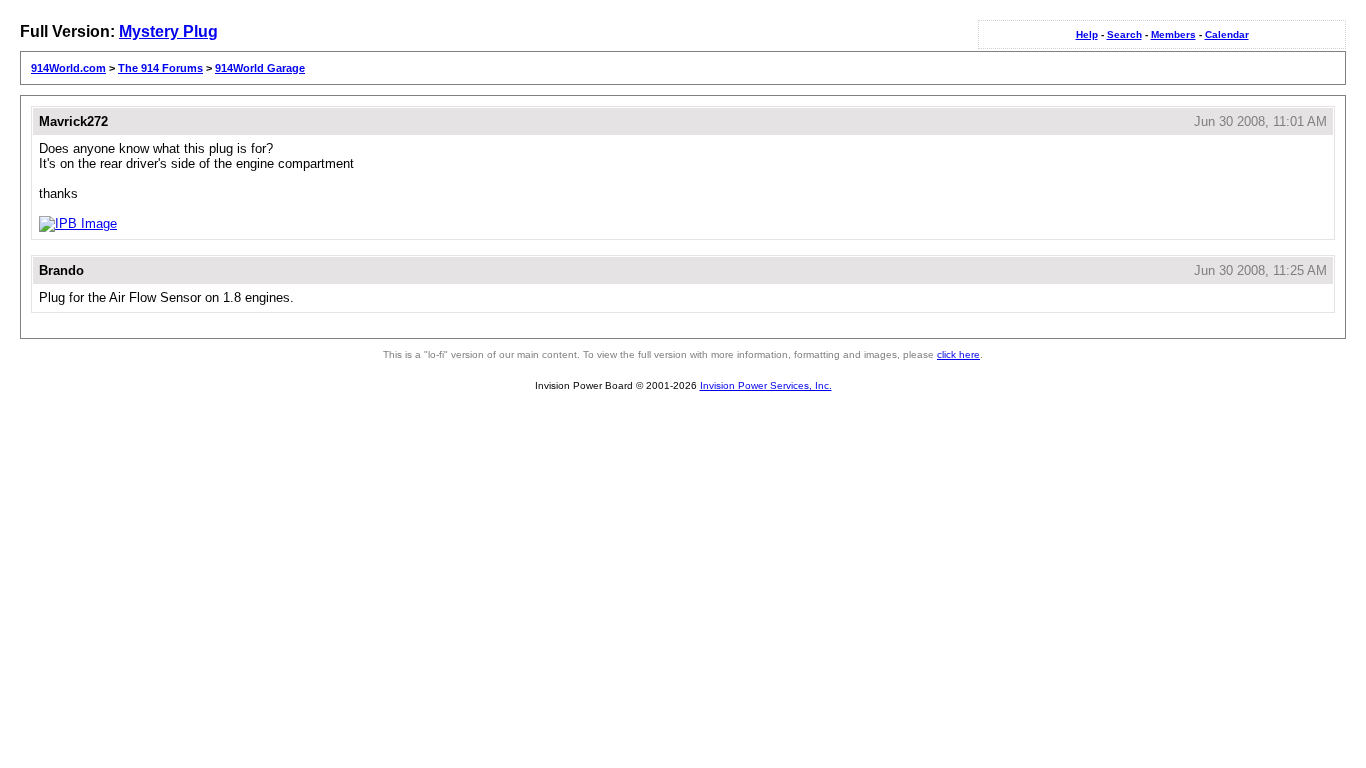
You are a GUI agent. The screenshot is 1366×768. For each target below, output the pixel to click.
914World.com (68, 68)
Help (1087, 34)
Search (1124, 34)
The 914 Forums (160, 68)
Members (1173, 34)
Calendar (1227, 34)
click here (958, 354)
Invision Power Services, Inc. (766, 385)
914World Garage (260, 68)
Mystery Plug (168, 31)
